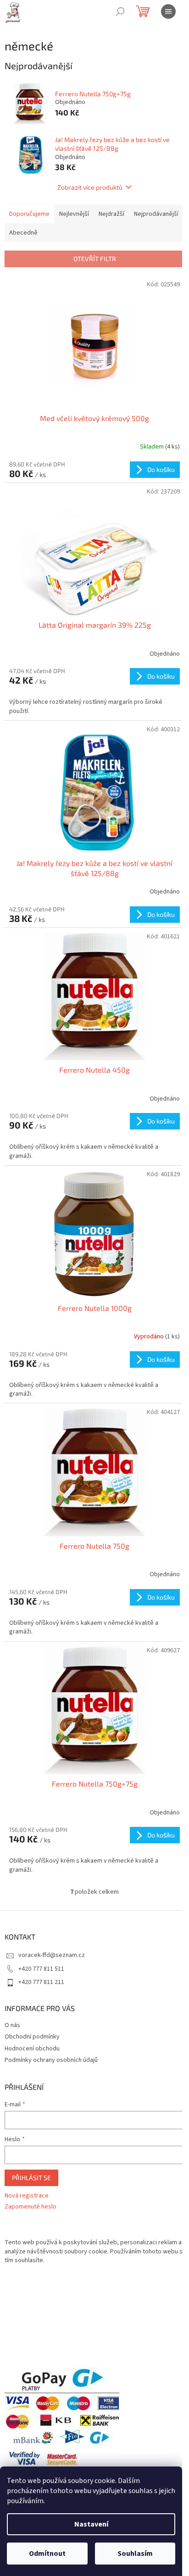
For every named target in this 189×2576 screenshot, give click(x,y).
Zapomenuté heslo (31, 2207)
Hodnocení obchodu (32, 2049)
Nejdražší (111, 214)
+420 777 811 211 (41, 1982)
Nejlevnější (74, 214)
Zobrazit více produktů (90, 187)
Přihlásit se (31, 2178)
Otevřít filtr (95, 259)
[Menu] (168, 11)
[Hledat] (120, 11)
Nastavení (91, 2524)
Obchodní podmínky (32, 2037)
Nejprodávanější (156, 214)
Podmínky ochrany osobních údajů (51, 2060)
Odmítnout (47, 2554)
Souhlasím (135, 2554)
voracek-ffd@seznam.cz (52, 1955)
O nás (12, 2025)
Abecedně (23, 233)
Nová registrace (27, 2196)
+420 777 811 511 (41, 1969)
